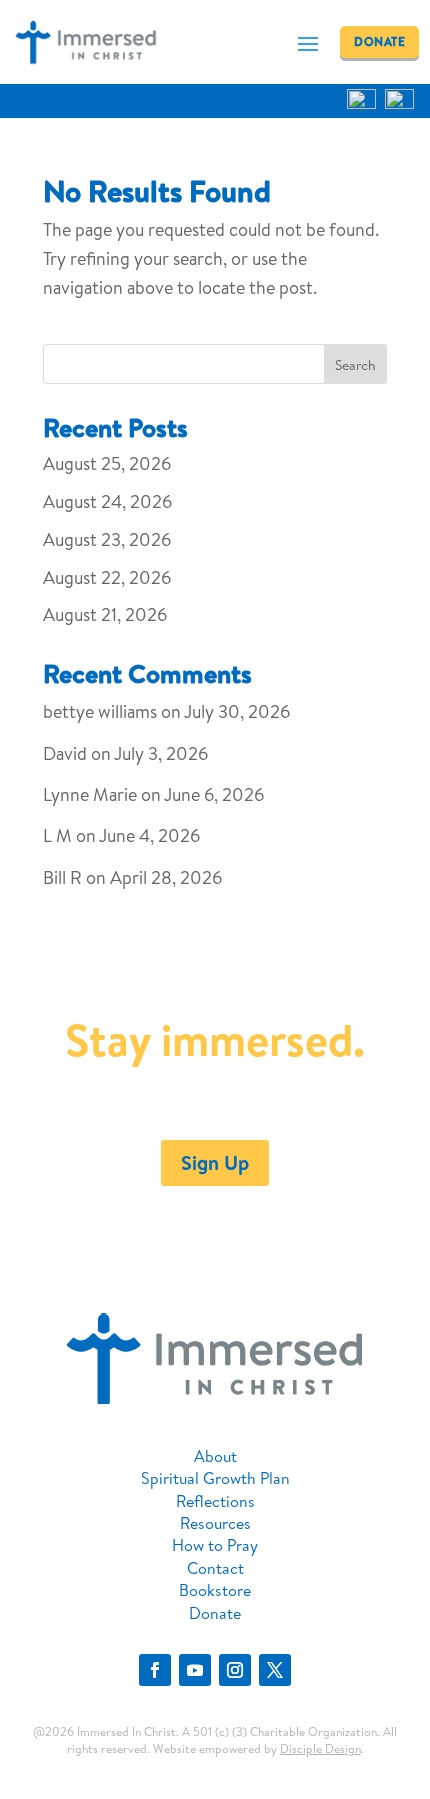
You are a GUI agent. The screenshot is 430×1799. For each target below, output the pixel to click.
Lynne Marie (90, 794)
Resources (215, 1523)
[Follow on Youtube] (195, 1670)
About (215, 1456)
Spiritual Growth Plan (215, 1478)
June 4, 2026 (149, 835)
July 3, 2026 (161, 753)
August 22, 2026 (107, 577)
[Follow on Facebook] (155, 1670)
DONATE (379, 41)
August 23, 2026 (107, 539)
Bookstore (215, 1590)
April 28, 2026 (166, 877)
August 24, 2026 (107, 501)
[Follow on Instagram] (235, 1670)
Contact (215, 1568)
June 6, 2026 (214, 794)
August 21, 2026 (105, 614)
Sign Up (215, 1162)
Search (355, 365)
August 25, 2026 (107, 463)
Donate (215, 1613)
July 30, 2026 (237, 711)
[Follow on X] (275, 1670)
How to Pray (215, 1545)
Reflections (215, 1501)
